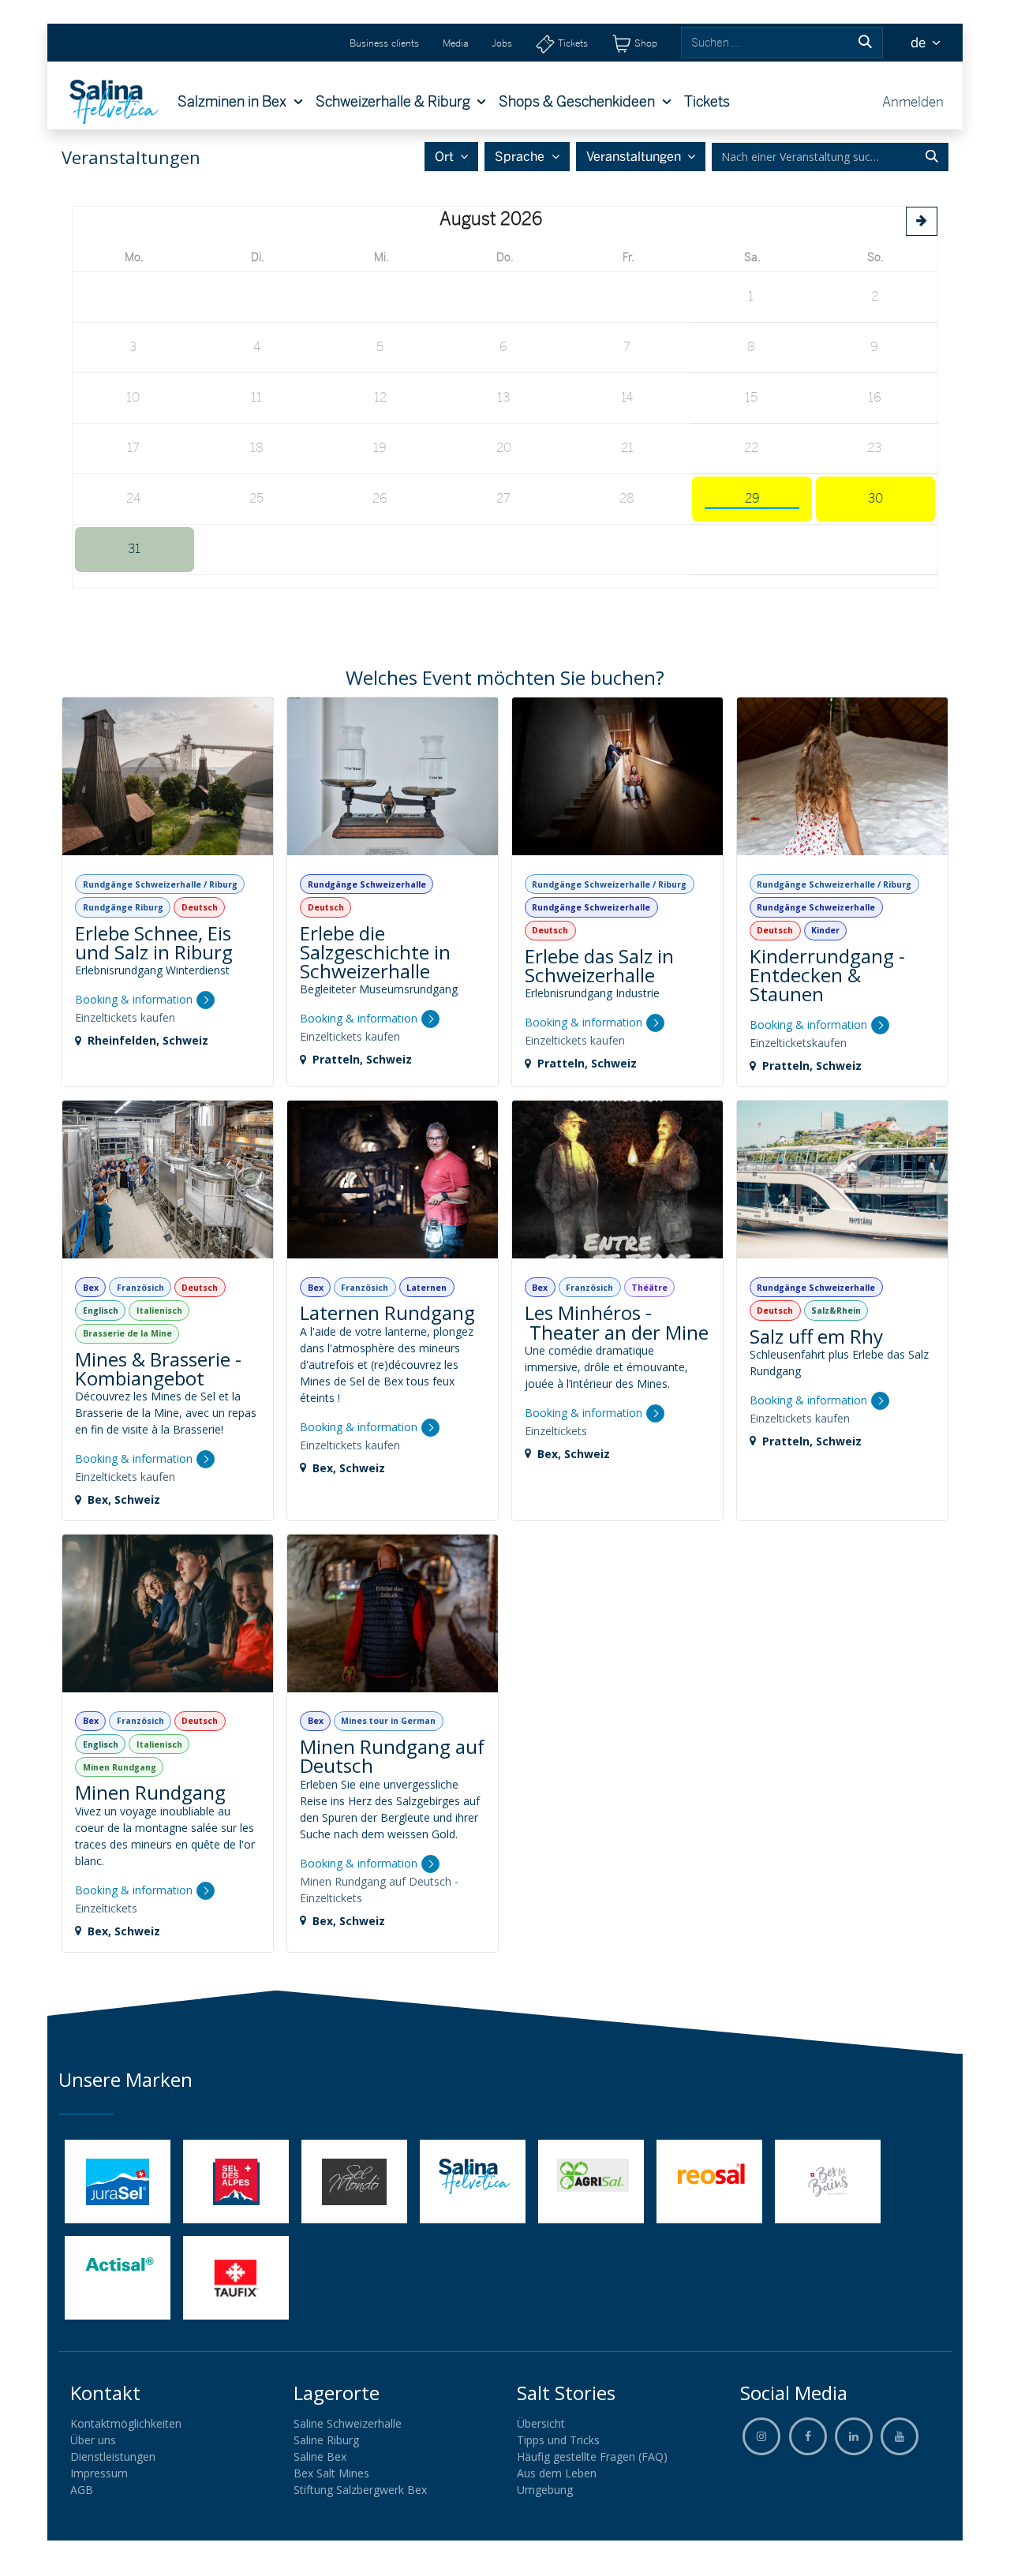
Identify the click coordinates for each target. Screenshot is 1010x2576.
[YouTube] (900, 2436)
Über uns (93, 2440)
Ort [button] (446, 157)
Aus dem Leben (557, 2473)
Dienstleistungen (113, 2456)
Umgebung (545, 2490)
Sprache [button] (521, 157)
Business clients (384, 43)
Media (455, 43)
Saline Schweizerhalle (348, 2423)
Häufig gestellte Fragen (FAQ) (592, 2456)
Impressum (99, 2473)
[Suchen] (865, 43)
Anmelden (913, 101)
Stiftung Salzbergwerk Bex (360, 2490)
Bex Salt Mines (331, 2473)
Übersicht (541, 2423)
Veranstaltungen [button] (635, 157)
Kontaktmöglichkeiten (126, 2423)
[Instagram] (761, 2436)
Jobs (502, 43)
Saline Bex (320, 2456)
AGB (82, 2490)
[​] (808, 2436)
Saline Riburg (326, 2440)
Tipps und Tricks (558, 2440)
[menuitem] (240, 102)
